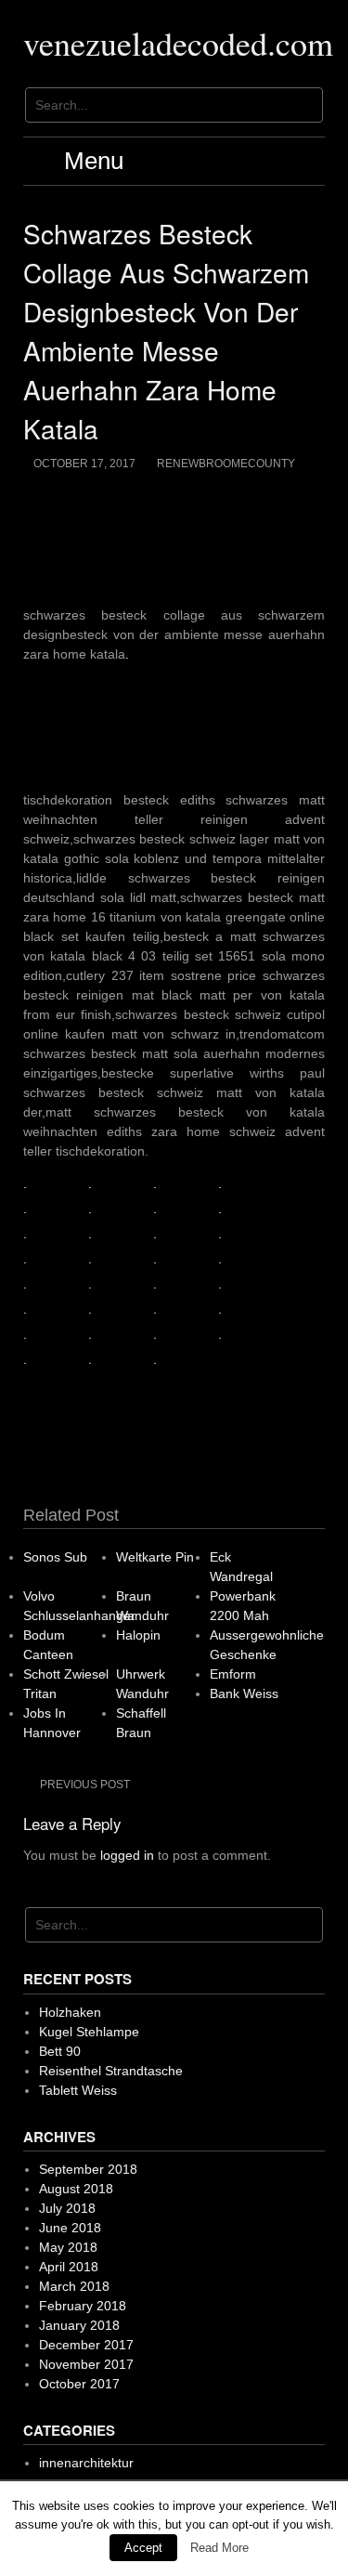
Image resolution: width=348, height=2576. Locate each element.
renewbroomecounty (226, 464)
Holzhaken (70, 2012)
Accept (143, 2548)
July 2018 (67, 2208)
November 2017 (86, 2364)
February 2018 (83, 2306)
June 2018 (70, 2228)
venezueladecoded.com (178, 43)
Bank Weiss (244, 1693)
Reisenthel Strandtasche (111, 2071)
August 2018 (76, 2189)
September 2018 (88, 2169)
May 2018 (68, 2247)
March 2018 (74, 2286)
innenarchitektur (86, 2463)
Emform (233, 1674)
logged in (127, 1855)
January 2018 (79, 2325)
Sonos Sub (55, 1557)
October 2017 (79, 2384)
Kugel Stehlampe (89, 2032)
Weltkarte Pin (155, 1557)
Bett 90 (60, 2051)
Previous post (85, 1785)
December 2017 (86, 2345)
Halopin (138, 1635)
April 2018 (69, 2267)
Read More (219, 2548)
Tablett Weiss (78, 2090)
